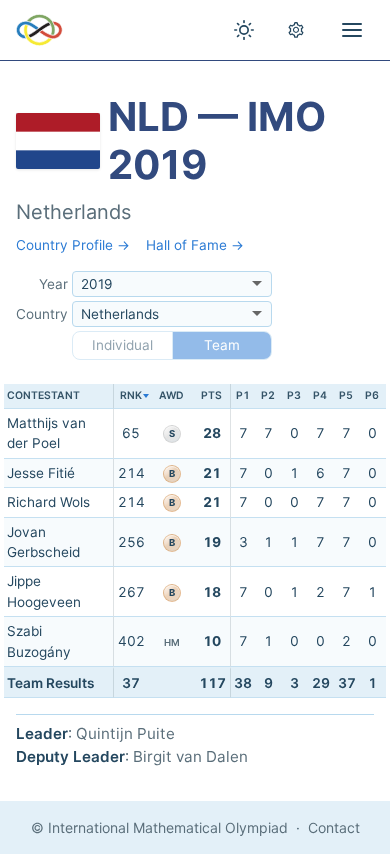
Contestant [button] (43, 395)
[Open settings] (296, 30)
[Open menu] (352, 30)
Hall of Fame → (195, 245)
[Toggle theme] (244, 30)
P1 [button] (243, 395)
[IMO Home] (39, 30)
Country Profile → (73, 245)
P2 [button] (268, 395)
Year (53, 284)
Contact (334, 827)
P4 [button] (320, 395)
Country (42, 314)
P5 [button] (346, 395)
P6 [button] (372, 395)
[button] (131, 396)
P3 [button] (294, 395)
